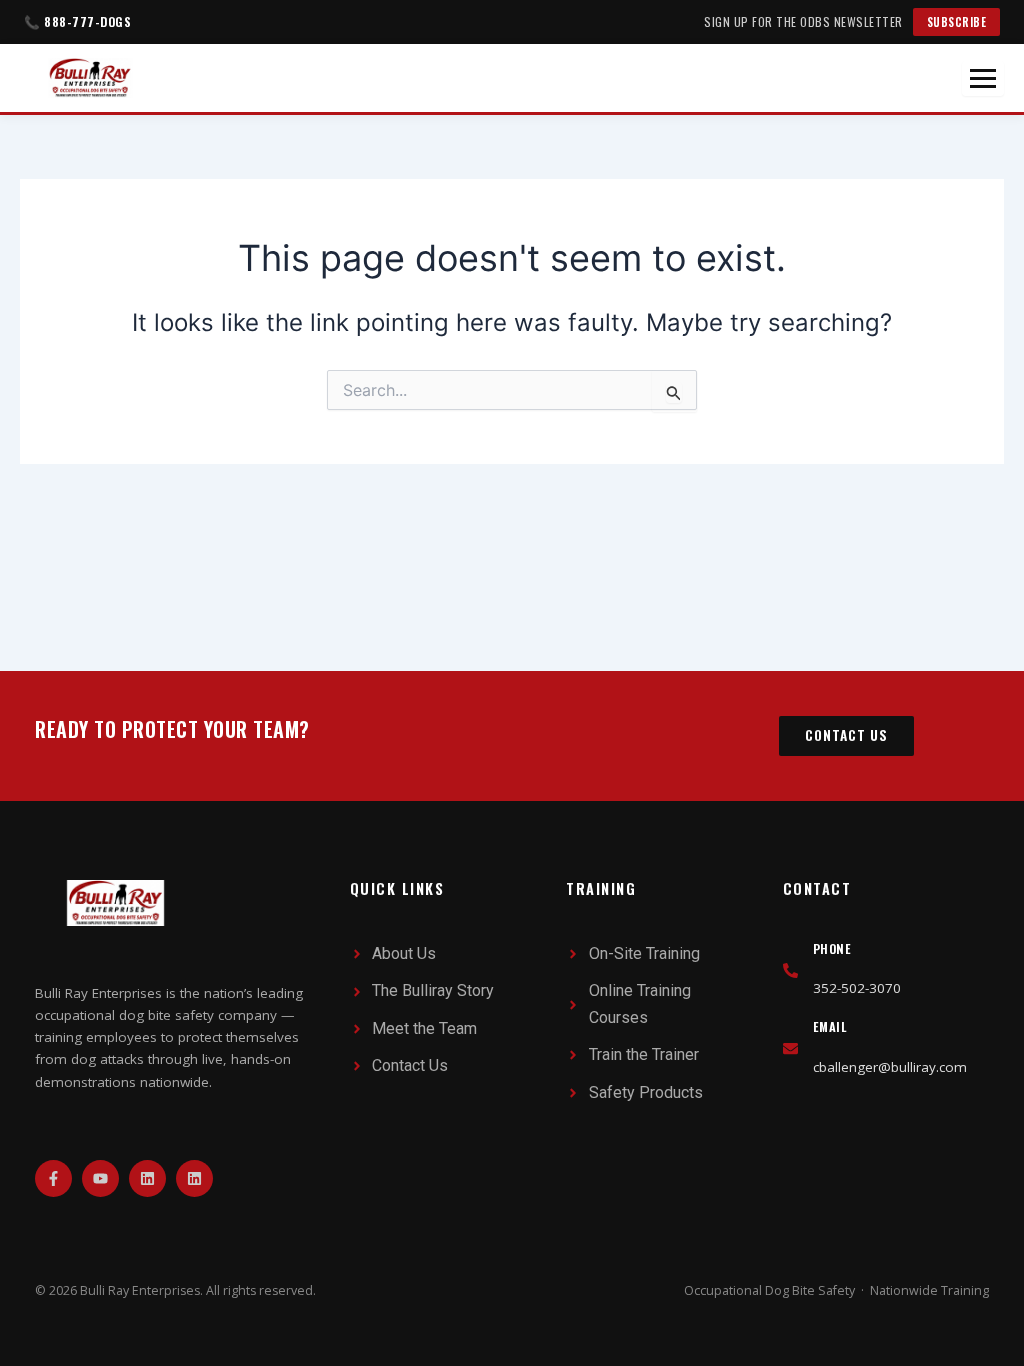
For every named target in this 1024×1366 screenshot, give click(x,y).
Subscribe (957, 22)
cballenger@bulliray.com (890, 1067)
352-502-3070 (857, 988)
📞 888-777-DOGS (77, 21)
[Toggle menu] (983, 78)
